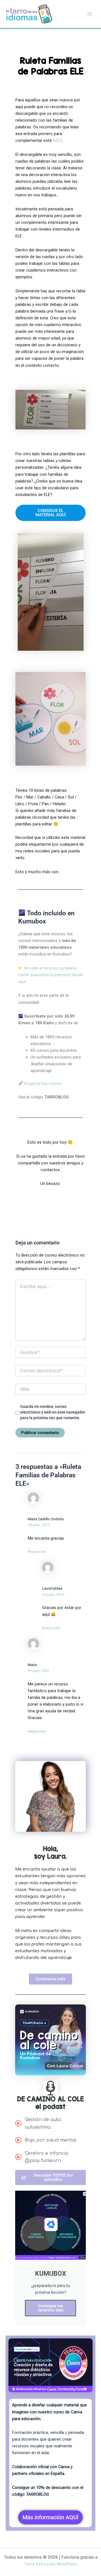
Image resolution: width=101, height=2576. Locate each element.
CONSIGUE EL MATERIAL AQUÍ (50, 513)
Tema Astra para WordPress (51, 2564)
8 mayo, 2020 (38, 1671)
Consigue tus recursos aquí (51, 2308)
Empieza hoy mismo (42, 1084)
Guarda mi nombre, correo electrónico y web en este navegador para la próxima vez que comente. (53, 1412)
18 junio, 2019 (39, 1525)
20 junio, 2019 (53, 1595)
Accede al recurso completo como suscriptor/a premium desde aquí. (50, 975)
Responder (37, 1552)
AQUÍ (57, 140)
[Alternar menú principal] (89, 14)
